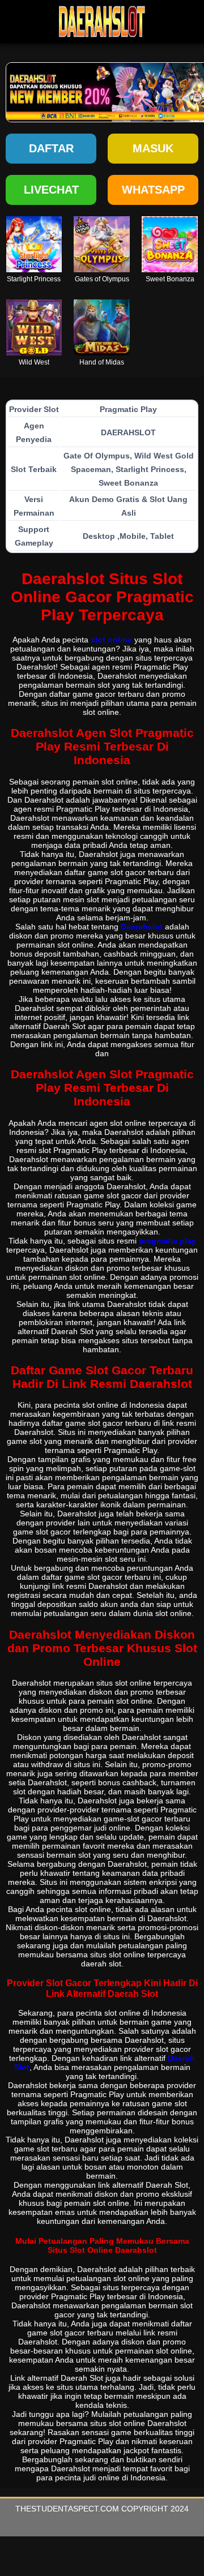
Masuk (153, 148)
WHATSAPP (153, 190)
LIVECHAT (51, 190)
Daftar (51, 148)
